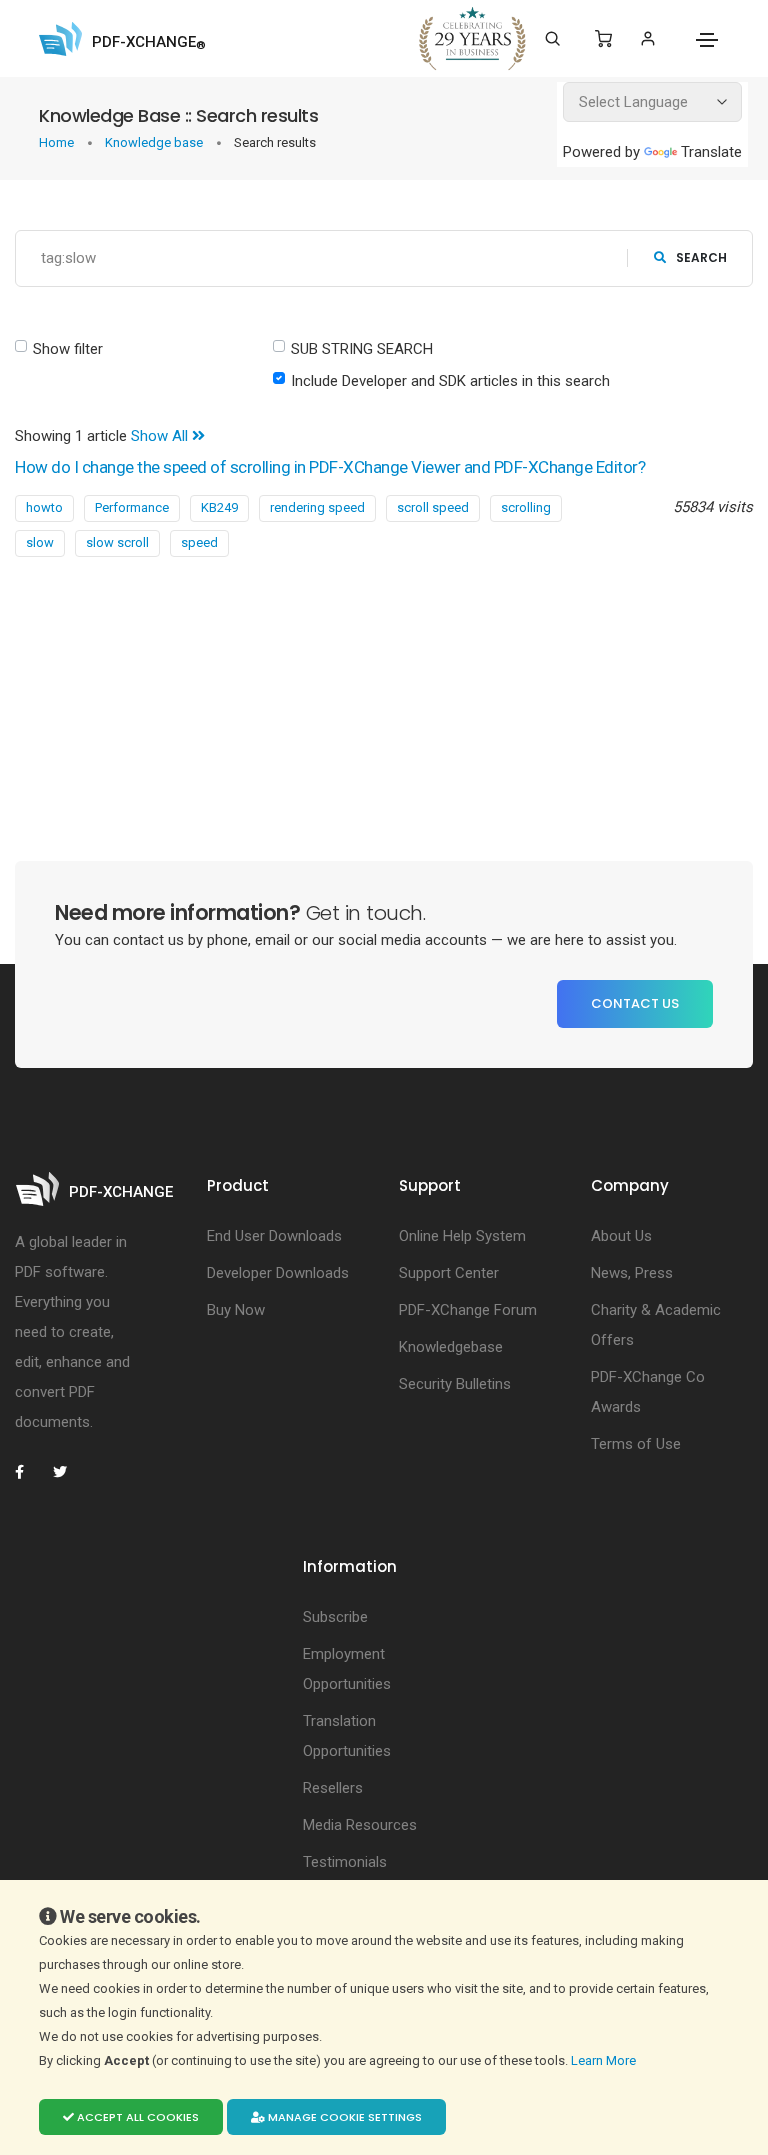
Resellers (333, 1788)
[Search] (552, 39)
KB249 (219, 507)
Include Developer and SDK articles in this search (450, 381)
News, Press (632, 1273)
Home (58, 142)
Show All (161, 436)
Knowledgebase (451, 1347)
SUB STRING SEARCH (362, 349)
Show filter (68, 349)
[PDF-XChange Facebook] (30, 1472)
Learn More (605, 2060)
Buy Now (236, 1310)
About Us (621, 1236)
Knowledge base (155, 142)
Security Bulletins (455, 1384)
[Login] (647, 38)
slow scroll (117, 542)
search (701, 257)
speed (199, 542)
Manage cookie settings (343, 2117)
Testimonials (345, 1862)
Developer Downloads (278, 1273)
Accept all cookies (136, 2117)
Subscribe (335, 1617)
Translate (711, 152)
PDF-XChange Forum (468, 1310)
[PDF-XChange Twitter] (68, 1472)
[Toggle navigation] (707, 40)
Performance (132, 507)
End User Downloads (274, 1236)
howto (44, 507)
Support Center (449, 1273)
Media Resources (360, 1825)
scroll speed (433, 507)
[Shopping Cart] (603, 39)
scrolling (526, 507)
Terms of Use (636, 1444)
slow (40, 542)
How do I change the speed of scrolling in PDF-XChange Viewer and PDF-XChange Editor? (330, 467)
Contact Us (635, 1003)
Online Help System (462, 1236)
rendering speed (317, 507)
